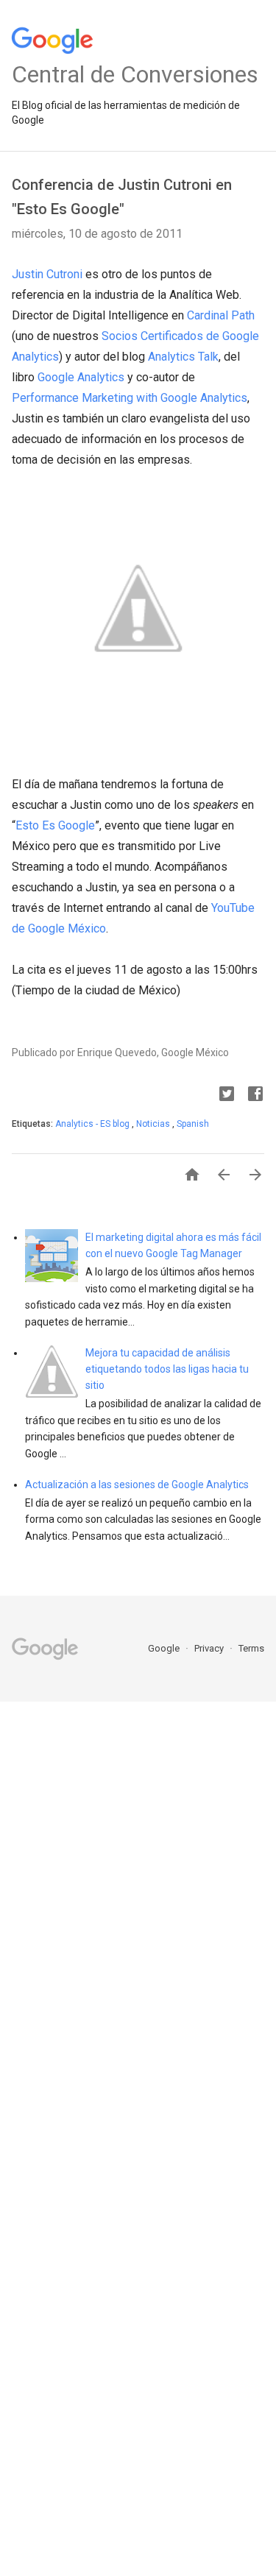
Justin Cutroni (47, 274)
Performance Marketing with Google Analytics (130, 398)
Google (165, 1648)
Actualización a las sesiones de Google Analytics (137, 1485)
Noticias (154, 1124)
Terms (251, 1648)
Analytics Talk (183, 357)
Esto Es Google (55, 825)
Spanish (193, 1124)
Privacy (210, 1648)
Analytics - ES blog (93, 1124)
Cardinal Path (221, 315)
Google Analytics (81, 377)
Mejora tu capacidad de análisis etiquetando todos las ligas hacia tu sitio (167, 1369)
